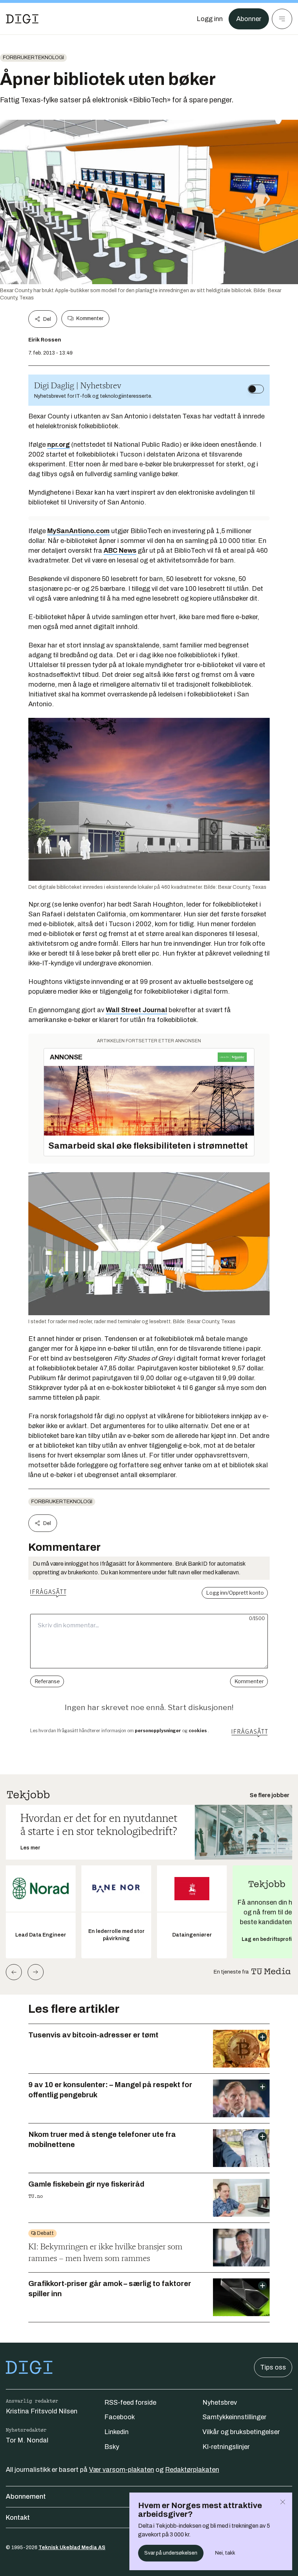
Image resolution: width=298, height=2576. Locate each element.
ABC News (120, 551)
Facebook (120, 2417)
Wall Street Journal (136, 1010)
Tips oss (273, 2367)
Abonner (249, 19)
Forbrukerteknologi (33, 58)
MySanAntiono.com (78, 531)
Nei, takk (225, 2553)
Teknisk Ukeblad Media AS (72, 2548)
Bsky (112, 2447)
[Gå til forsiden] (22, 19)
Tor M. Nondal (27, 2440)
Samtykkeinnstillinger (234, 2417)
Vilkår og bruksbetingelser (241, 2432)
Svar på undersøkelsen (171, 2553)
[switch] (256, 389)
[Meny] (282, 19)
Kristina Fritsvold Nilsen (42, 2411)
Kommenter (90, 318)
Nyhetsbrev (220, 2403)
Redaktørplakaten (192, 2470)
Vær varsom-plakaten (122, 2470)
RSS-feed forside (130, 2403)
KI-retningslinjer (226, 2447)
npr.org (59, 445)
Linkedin (116, 2432)
